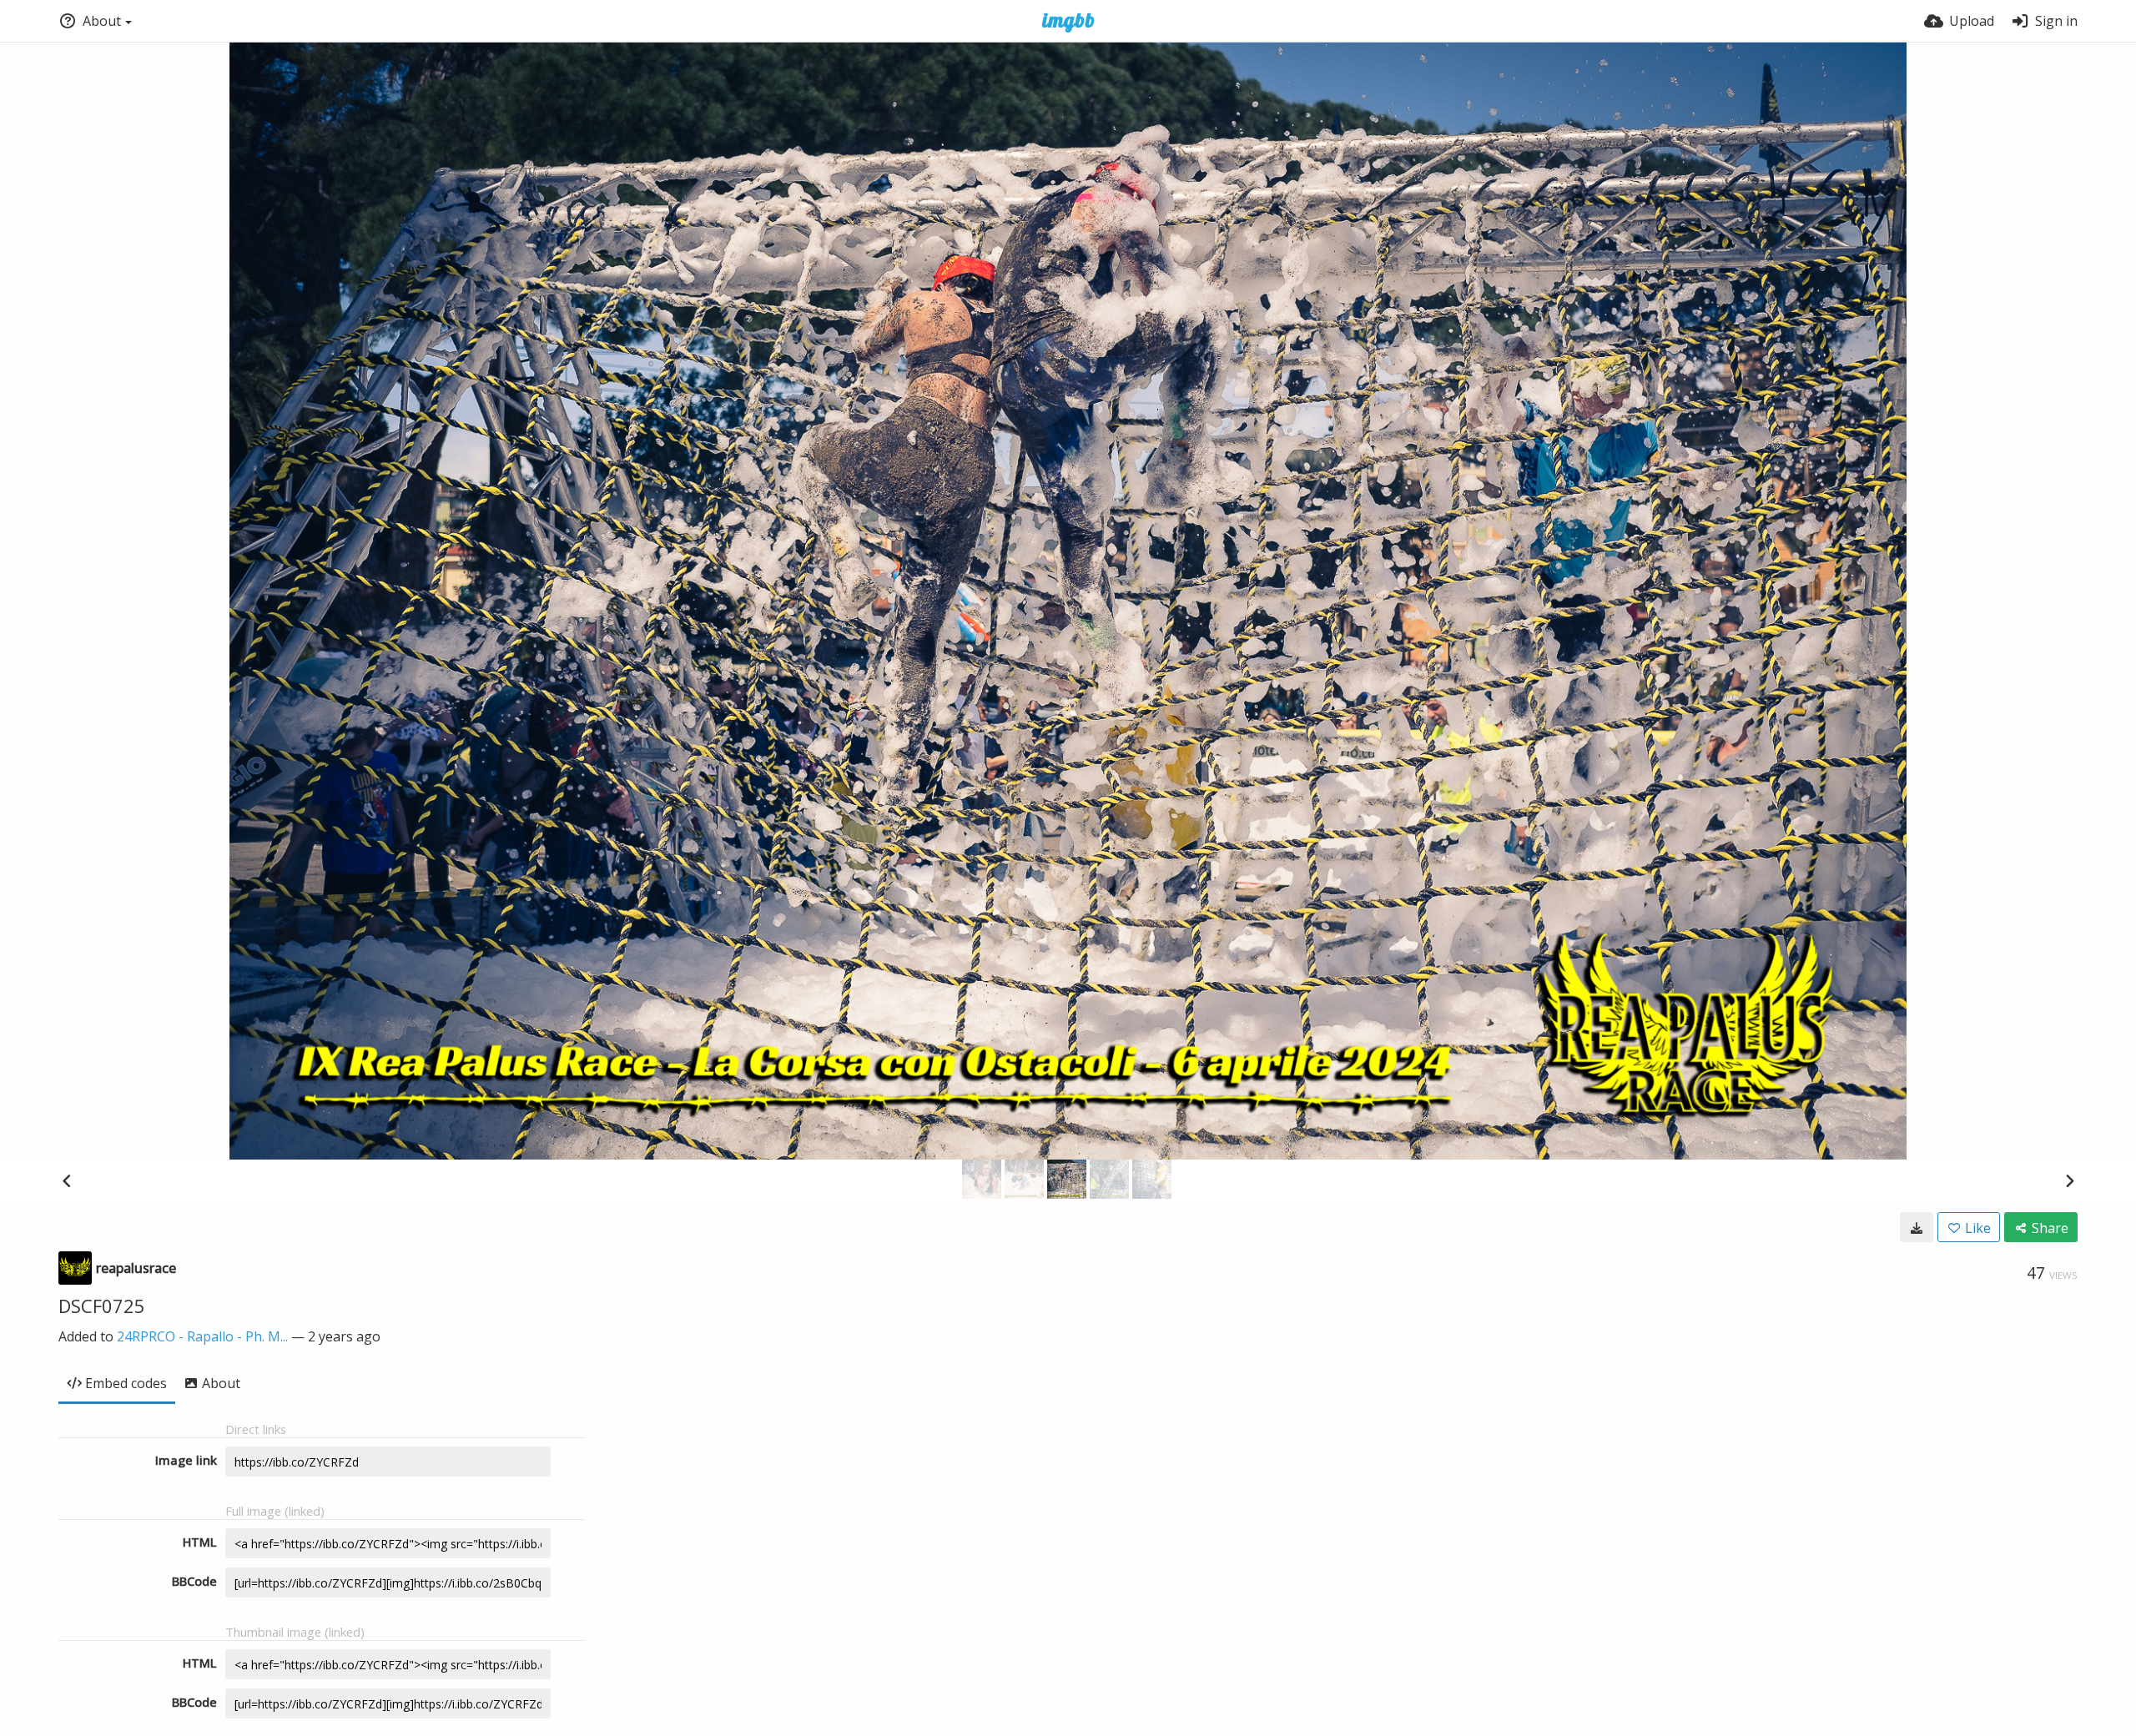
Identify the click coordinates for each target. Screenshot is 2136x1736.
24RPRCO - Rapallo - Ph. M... (202, 1336)
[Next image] (2069, 1180)
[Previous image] (67, 1180)
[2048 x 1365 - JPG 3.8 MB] (1917, 1227)
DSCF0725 (102, 1306)
